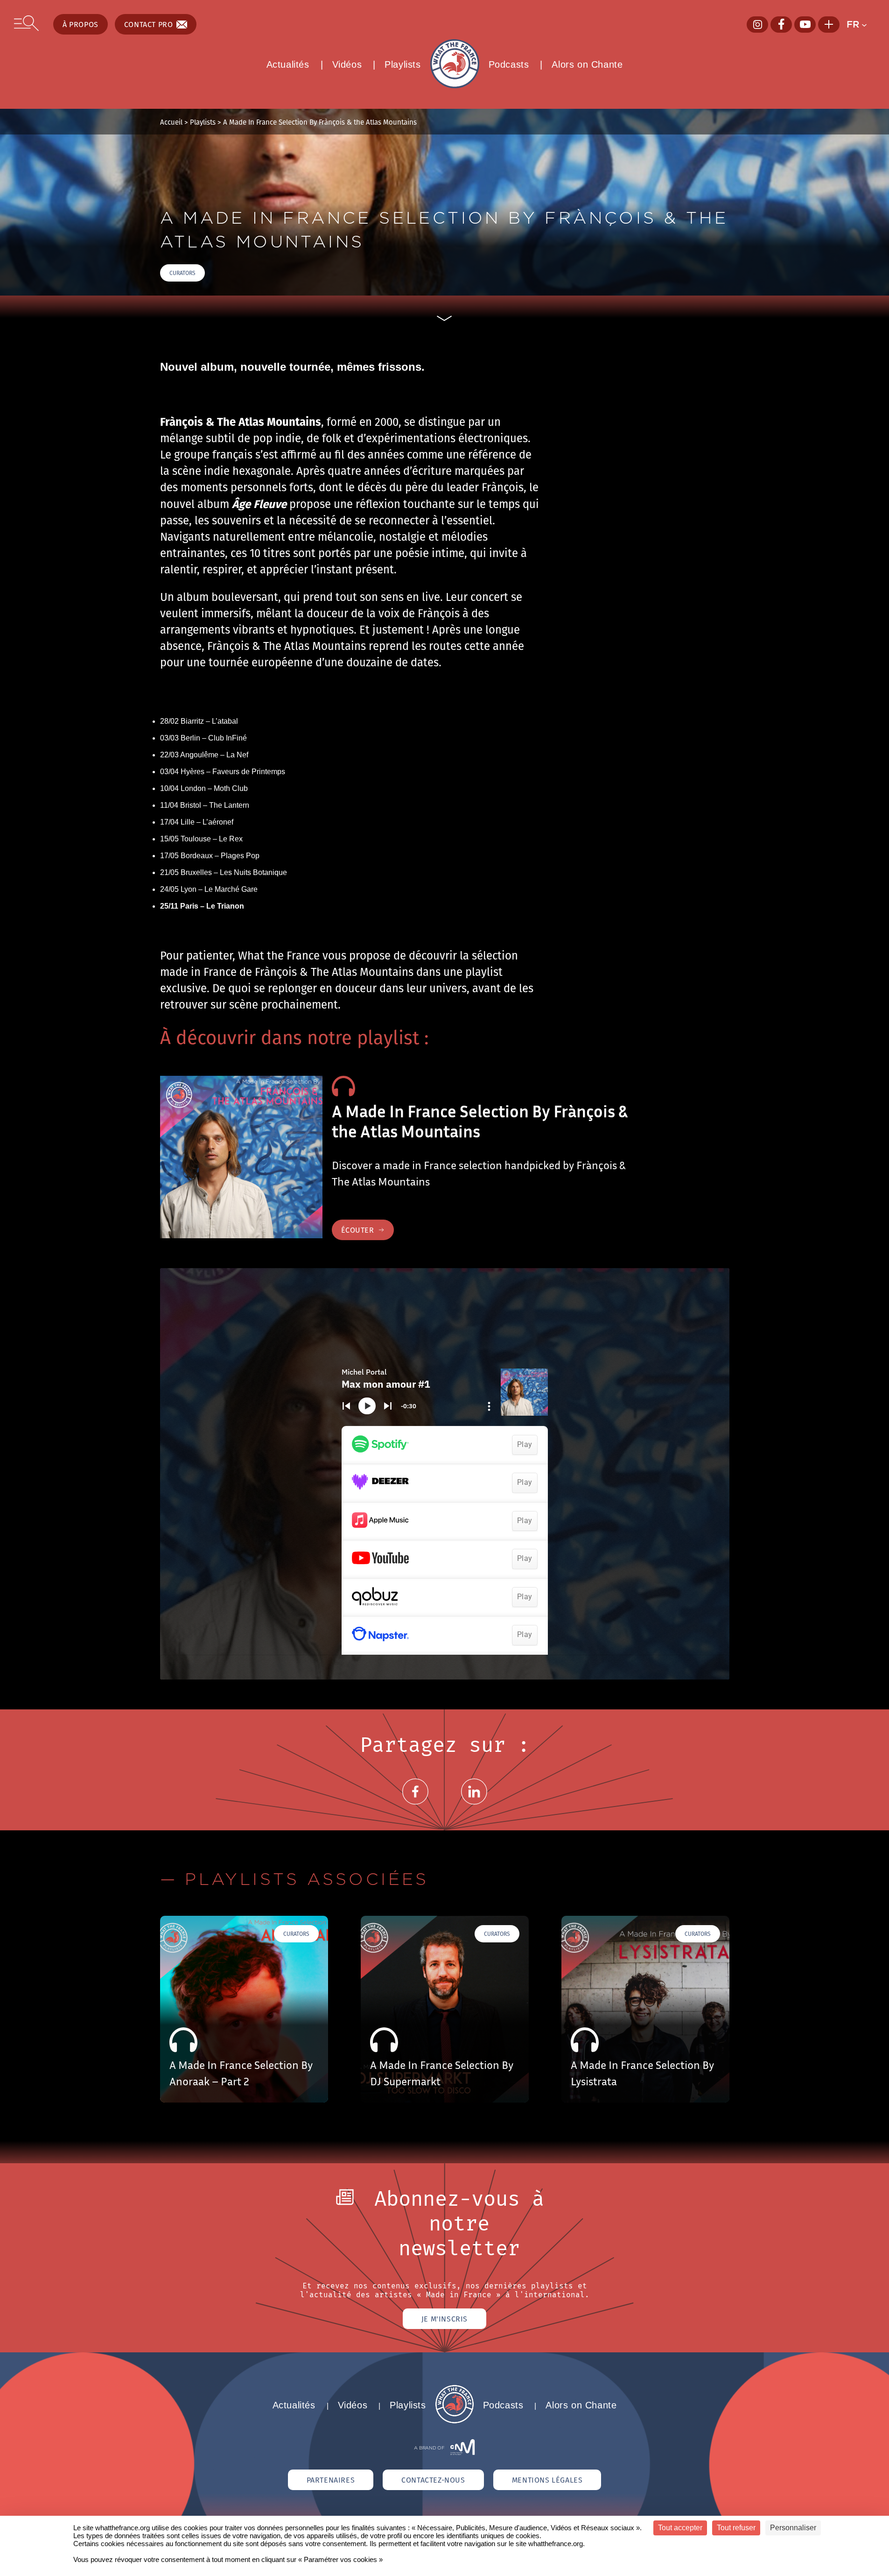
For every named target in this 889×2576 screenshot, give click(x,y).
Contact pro (149, 24)
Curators (182, 273)
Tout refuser (736, 2528)
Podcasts (509, 64)
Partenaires (331, 2480)
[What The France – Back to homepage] (455, 2421)
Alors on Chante (587, 64)
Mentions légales (547, 2480)
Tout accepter (680, 2528)
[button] (861, 24)
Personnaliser (793, 2528)
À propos (80, 24)
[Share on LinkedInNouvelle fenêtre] (474, 1803)
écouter (358, 1230)
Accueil (171, 122)
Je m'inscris (444, 2319)
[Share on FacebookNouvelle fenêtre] (415, 1803)
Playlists (402, 64)
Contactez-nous (433, 2480)
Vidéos (347, 64)
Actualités (288, 64)
